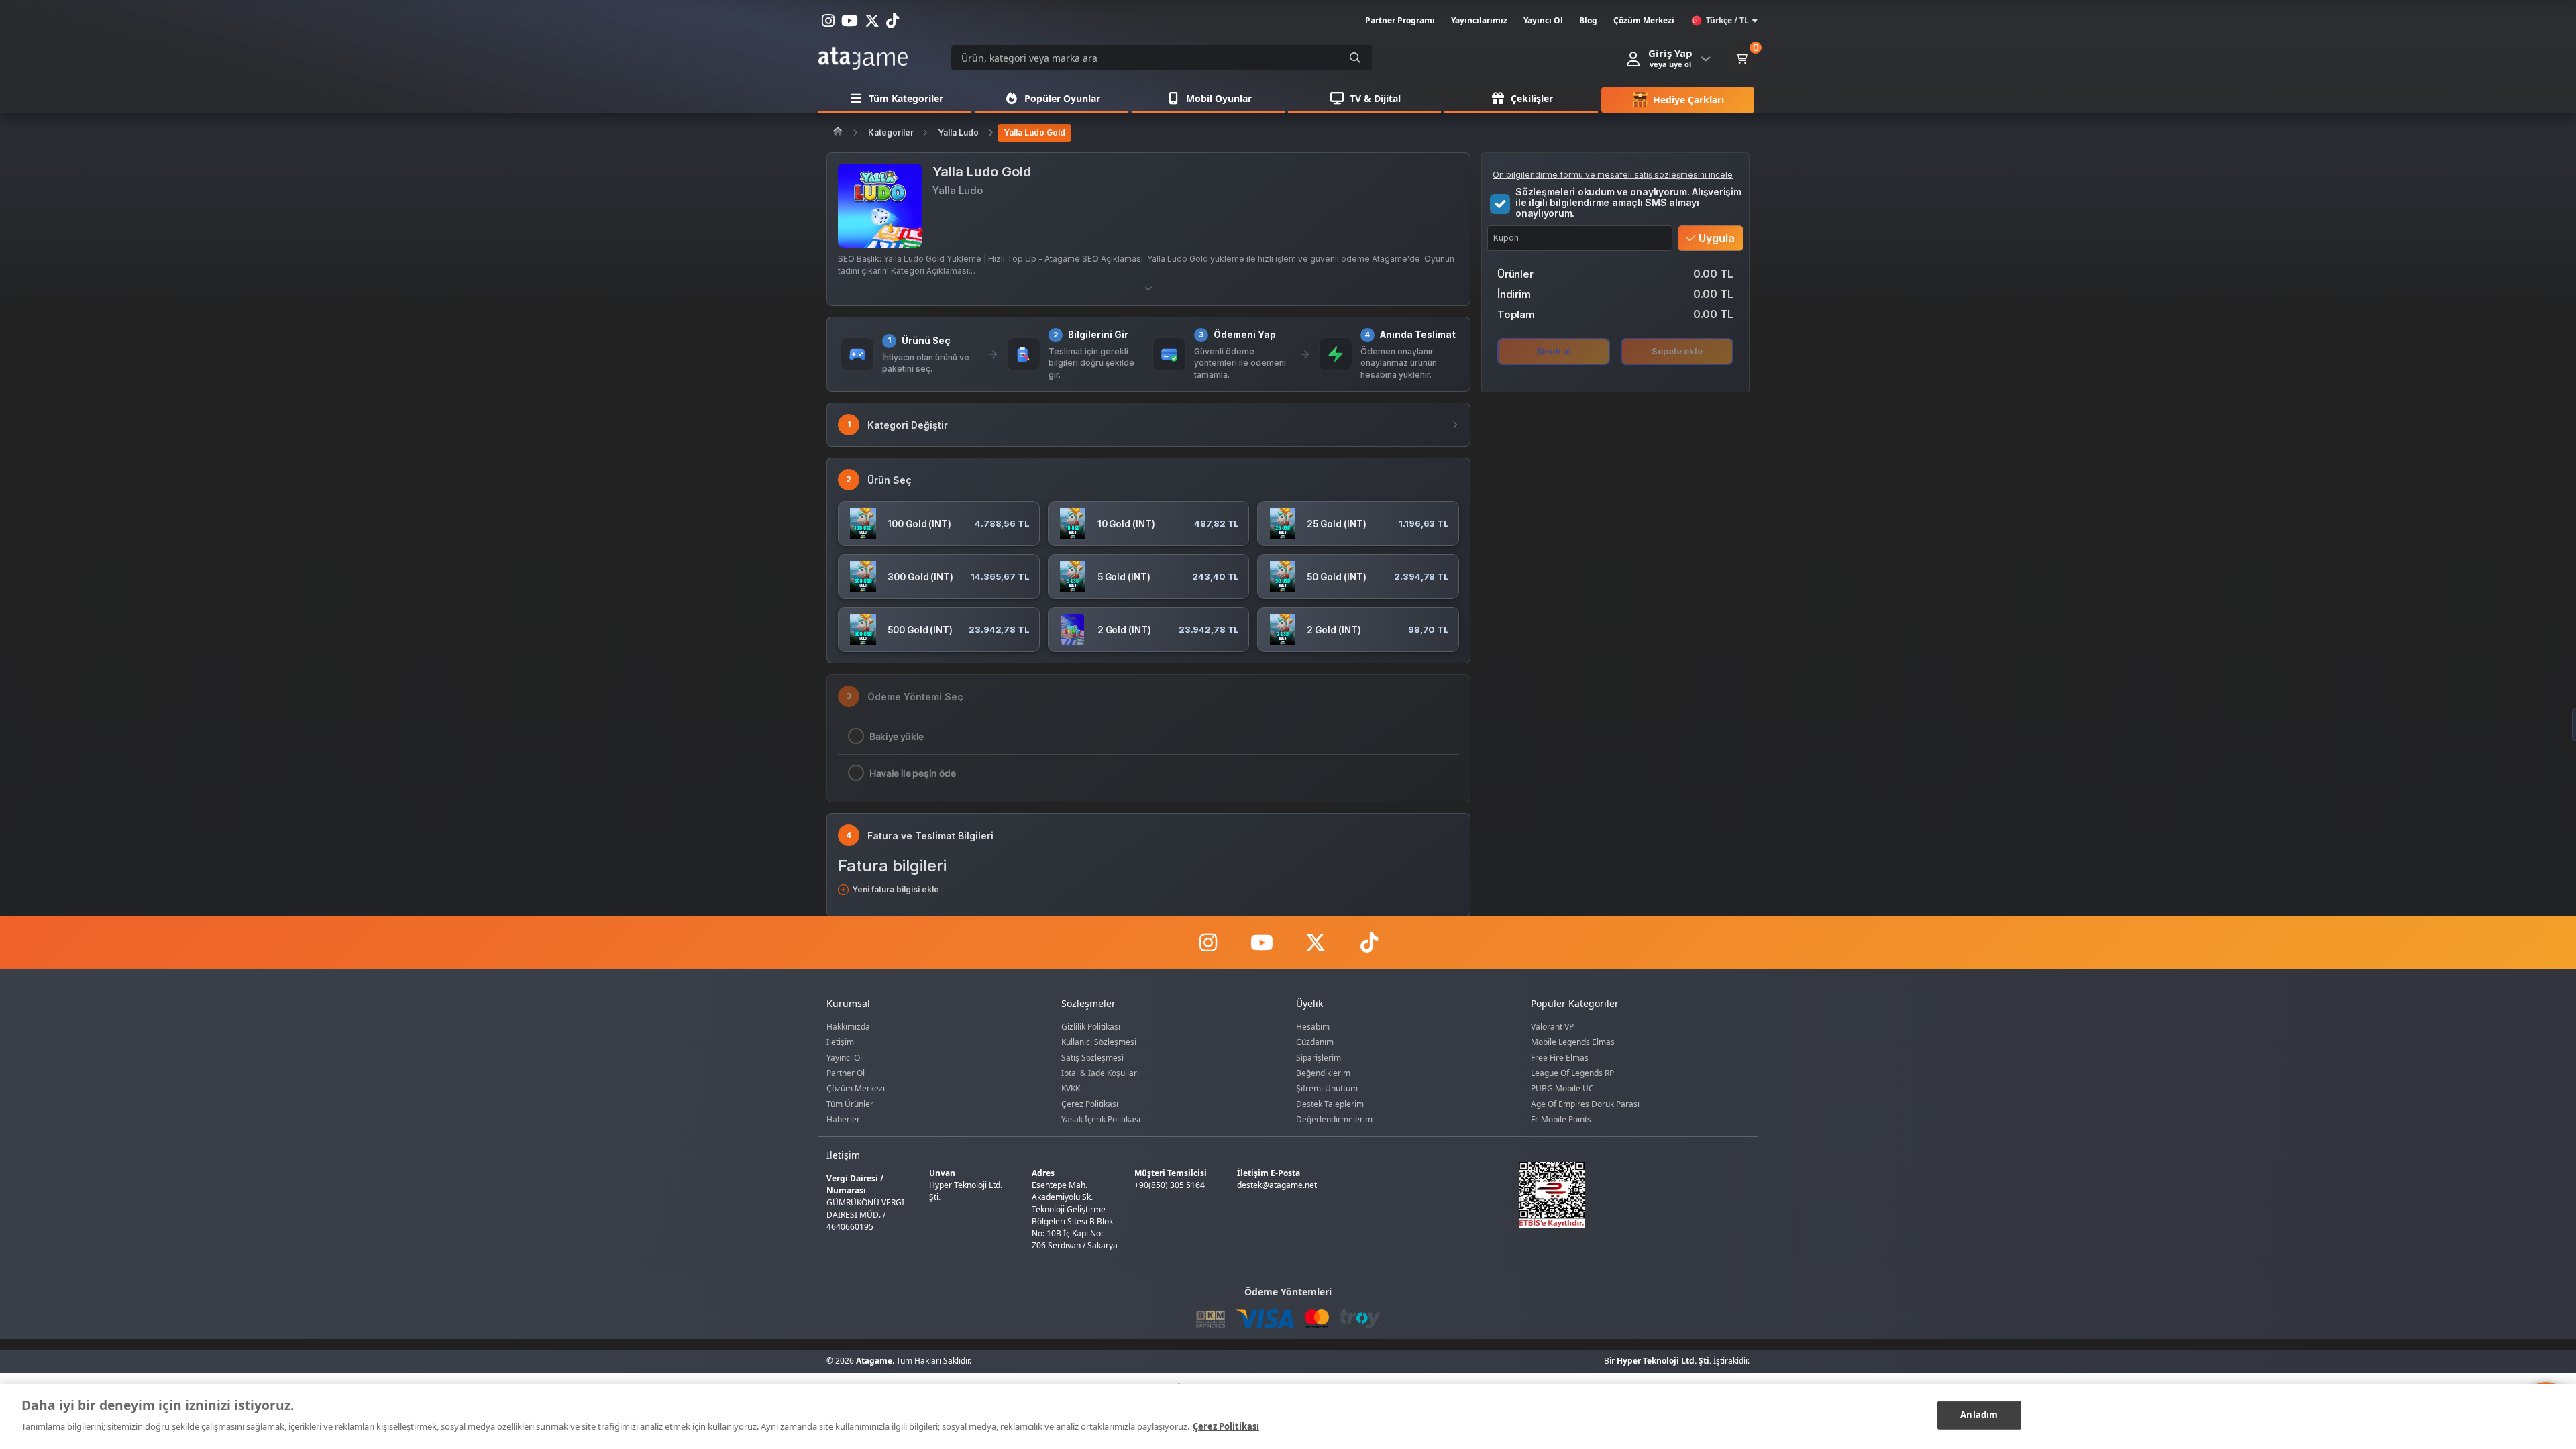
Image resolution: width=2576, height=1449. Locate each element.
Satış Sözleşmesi (1092, 1058)
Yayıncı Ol (844, 1058)
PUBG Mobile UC (1562, 1088)
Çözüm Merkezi (856, 1088)
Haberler (843, 1119)
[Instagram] (1207, 943)
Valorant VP (1552, 1027)
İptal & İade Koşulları (1100, 1073)
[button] (1148, 288)
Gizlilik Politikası (1091, 1027)
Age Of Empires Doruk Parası (1585, 1104)
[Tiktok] (1368, 943)
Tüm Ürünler (850, 1104)
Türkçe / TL (1727, 20)
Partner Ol (846, 1073)
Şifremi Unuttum (1327, 1088)
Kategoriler (891, 132)
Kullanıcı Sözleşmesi (1099, 1042)
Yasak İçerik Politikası (1101, 1119)
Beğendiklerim (1323, 1073)
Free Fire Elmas (1560, 1058)
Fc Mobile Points (1561, 1119)
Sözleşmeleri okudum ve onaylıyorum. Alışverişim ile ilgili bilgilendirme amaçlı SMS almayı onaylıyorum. (1628, 203)
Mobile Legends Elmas (1573, 1042)
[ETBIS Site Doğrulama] (1626, 1195)
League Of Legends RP (1572, 1073)
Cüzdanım (1315, 1042)
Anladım (1979, 1415)
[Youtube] (1261, 943)
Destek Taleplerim (1330, 1104)
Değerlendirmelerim (1334, 1119)
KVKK (1071, 1088)
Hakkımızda (848, 1027)
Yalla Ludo (958, 132)
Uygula (1715, 238)
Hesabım (1313, 1027)
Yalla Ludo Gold (1034, 132)
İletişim (840, 1042)
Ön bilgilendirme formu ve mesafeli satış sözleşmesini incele (1613, 175)
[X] (1315, 943)
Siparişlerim (1319, 1058)
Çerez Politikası (1090, 1104)
